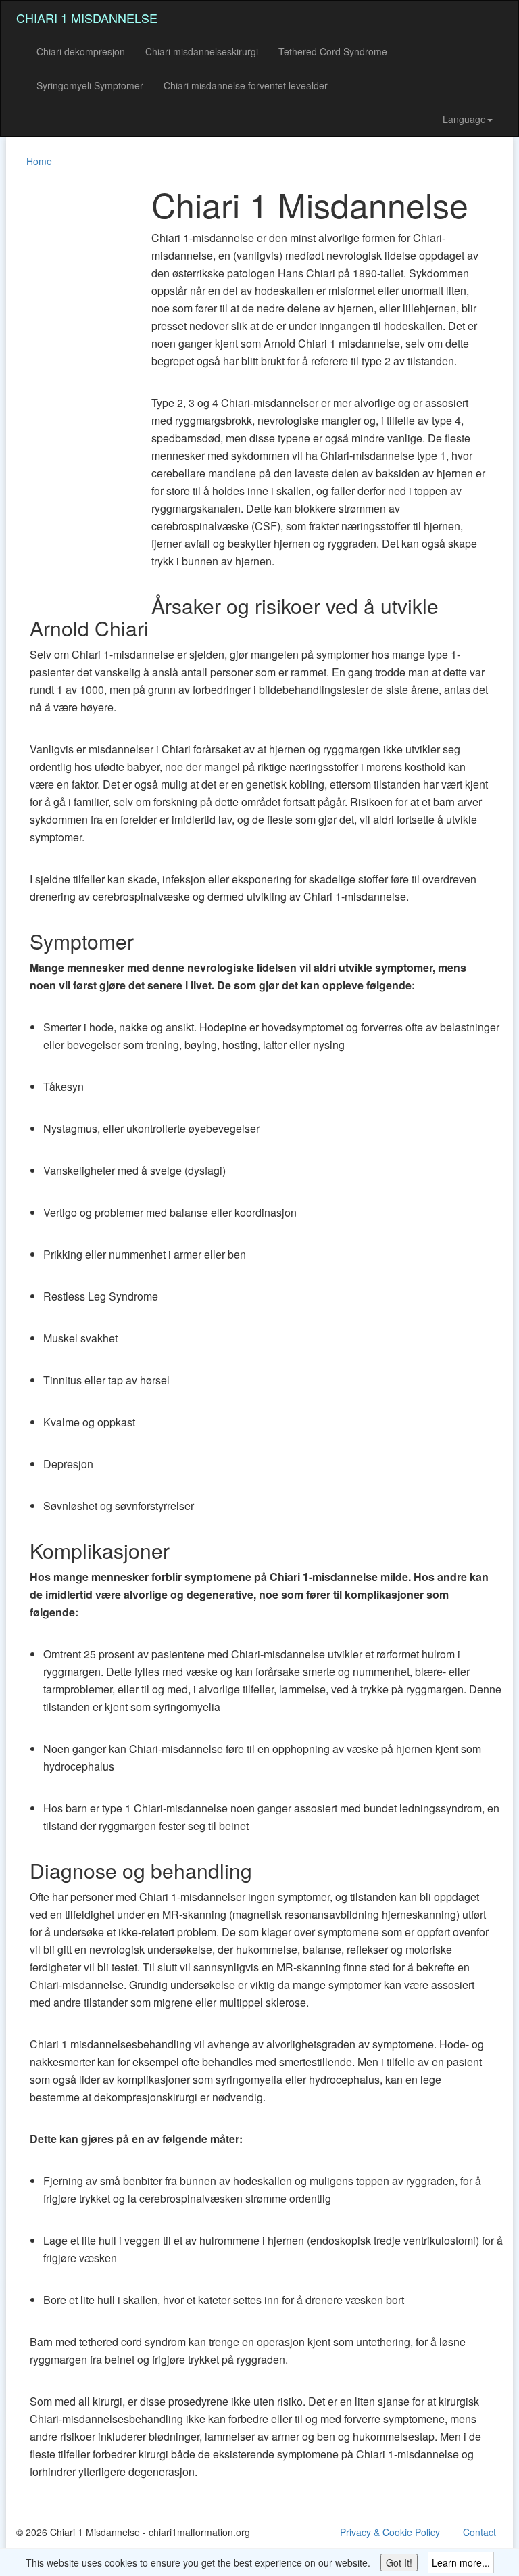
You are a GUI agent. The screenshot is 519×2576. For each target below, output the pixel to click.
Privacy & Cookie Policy (390, 2532)
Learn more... (461, 2562)
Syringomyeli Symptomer (90, 85)
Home (39, 161)
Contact (479, 2532)
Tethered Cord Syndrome (333, 51)
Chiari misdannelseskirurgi (202, 51)
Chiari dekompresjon (81, 51)
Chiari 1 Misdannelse (87, 18)
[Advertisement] (70, 388)
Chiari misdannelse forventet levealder (246, 85)
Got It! (399, 2562)
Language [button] (464, 119)
